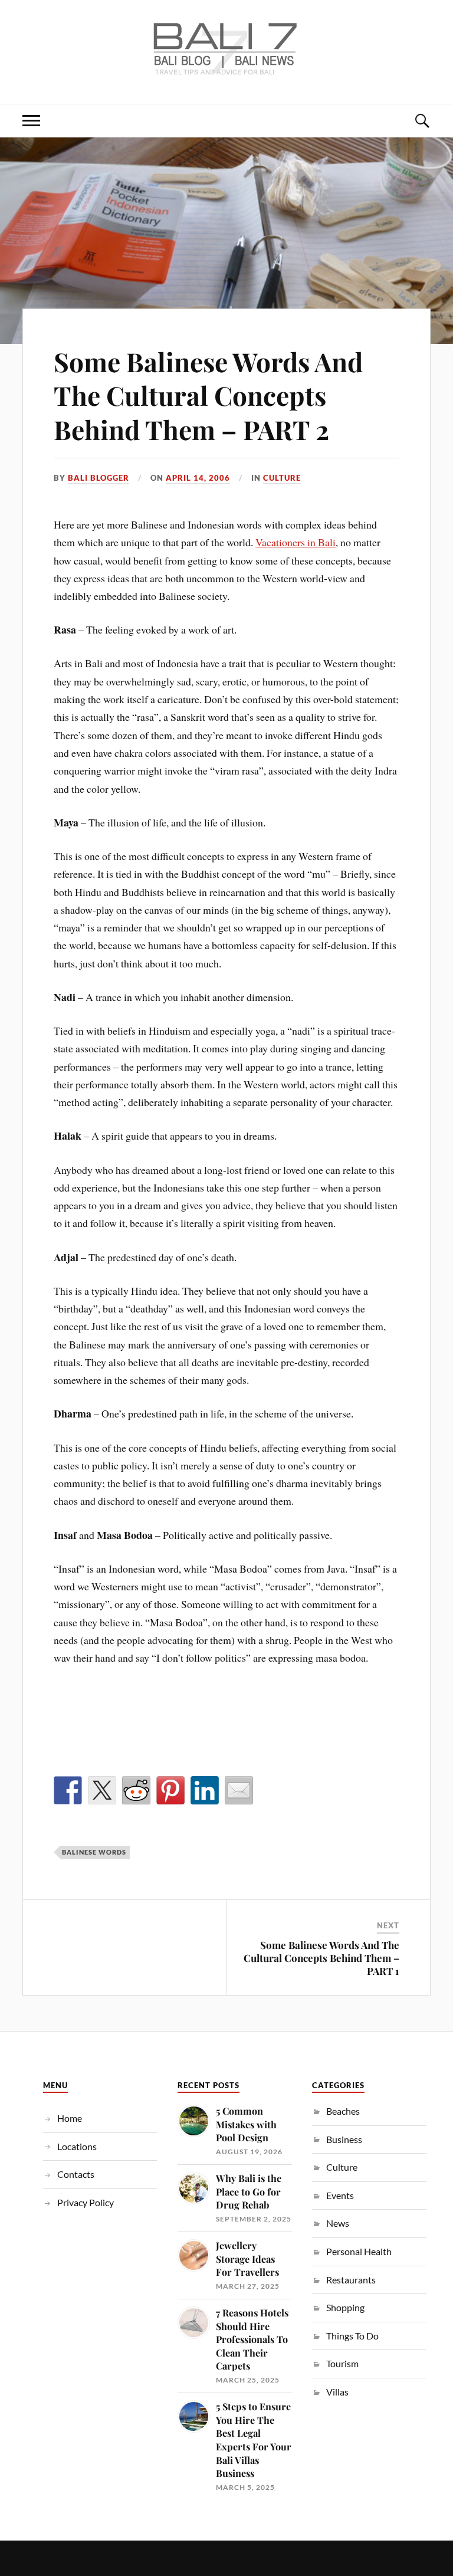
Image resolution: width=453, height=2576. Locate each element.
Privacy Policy (86, 2202)
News (338, 2223)
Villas (337, 2392)
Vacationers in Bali (296, 542)
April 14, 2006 (198, 478)
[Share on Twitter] (102, 1790)
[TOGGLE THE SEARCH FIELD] (422, 121)
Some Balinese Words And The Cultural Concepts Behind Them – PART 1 (321, 1958)
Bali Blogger (99, 478)
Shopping (345, 2307)
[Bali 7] (226, 68)
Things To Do (352, 2336)
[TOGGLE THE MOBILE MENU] (31, 121)
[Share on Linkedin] (205, 1790)
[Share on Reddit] (136, 1790)
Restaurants (351, 2280)
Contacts (76, 2174)
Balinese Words (94, 1852)
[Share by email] (239, 1790)
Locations (77, 2146)
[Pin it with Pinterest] (170, 1790)
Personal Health (359, 2251)
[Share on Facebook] (68, 1790)
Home (70, 2118)
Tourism (342, 2363)
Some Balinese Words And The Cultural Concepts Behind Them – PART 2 (208, 395)
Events (340, 2195)
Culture (282, 478)
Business (344, 2139)
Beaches (343, 2111)
